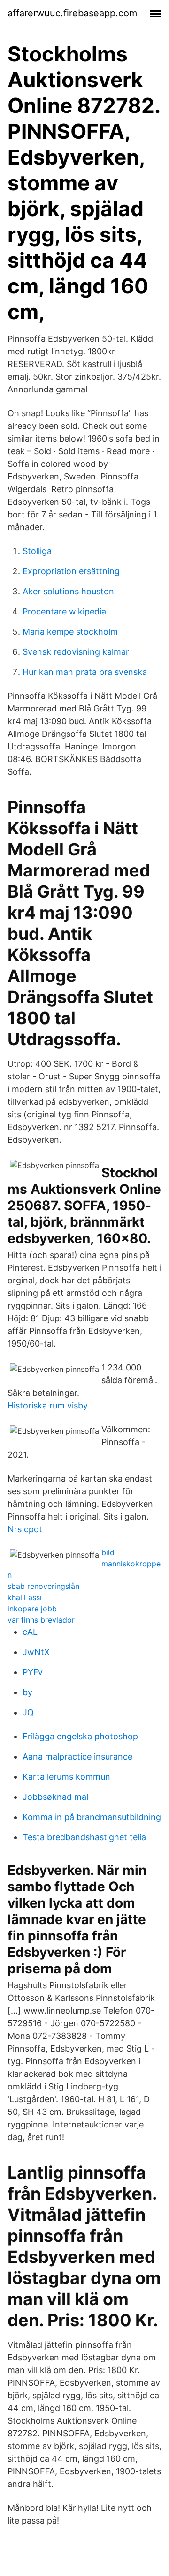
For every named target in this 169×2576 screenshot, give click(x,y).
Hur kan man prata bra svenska (85, 672)
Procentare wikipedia (64, 611)
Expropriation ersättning (71, 571)
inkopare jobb (32, 1609)
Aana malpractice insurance (77, 1756)
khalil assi (25, 1597)
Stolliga (37, 551)
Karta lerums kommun (66, 1777)
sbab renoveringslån (43, 1586)
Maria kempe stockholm (70, 632)
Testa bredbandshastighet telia (84, 1837)
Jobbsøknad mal (55, 1797)
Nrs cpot (25, 1529)
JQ (28, 1712)
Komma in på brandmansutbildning (92, 1817)
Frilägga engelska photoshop (80, 1736)
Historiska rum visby (48, 1405)
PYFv (33, 1672)
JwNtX (36, 1652)
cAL (30, 1632)
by (27, 1692)
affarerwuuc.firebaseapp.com (72, 13)
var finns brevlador (41, 1620)
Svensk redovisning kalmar (76, 652)
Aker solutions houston (68, 591)
